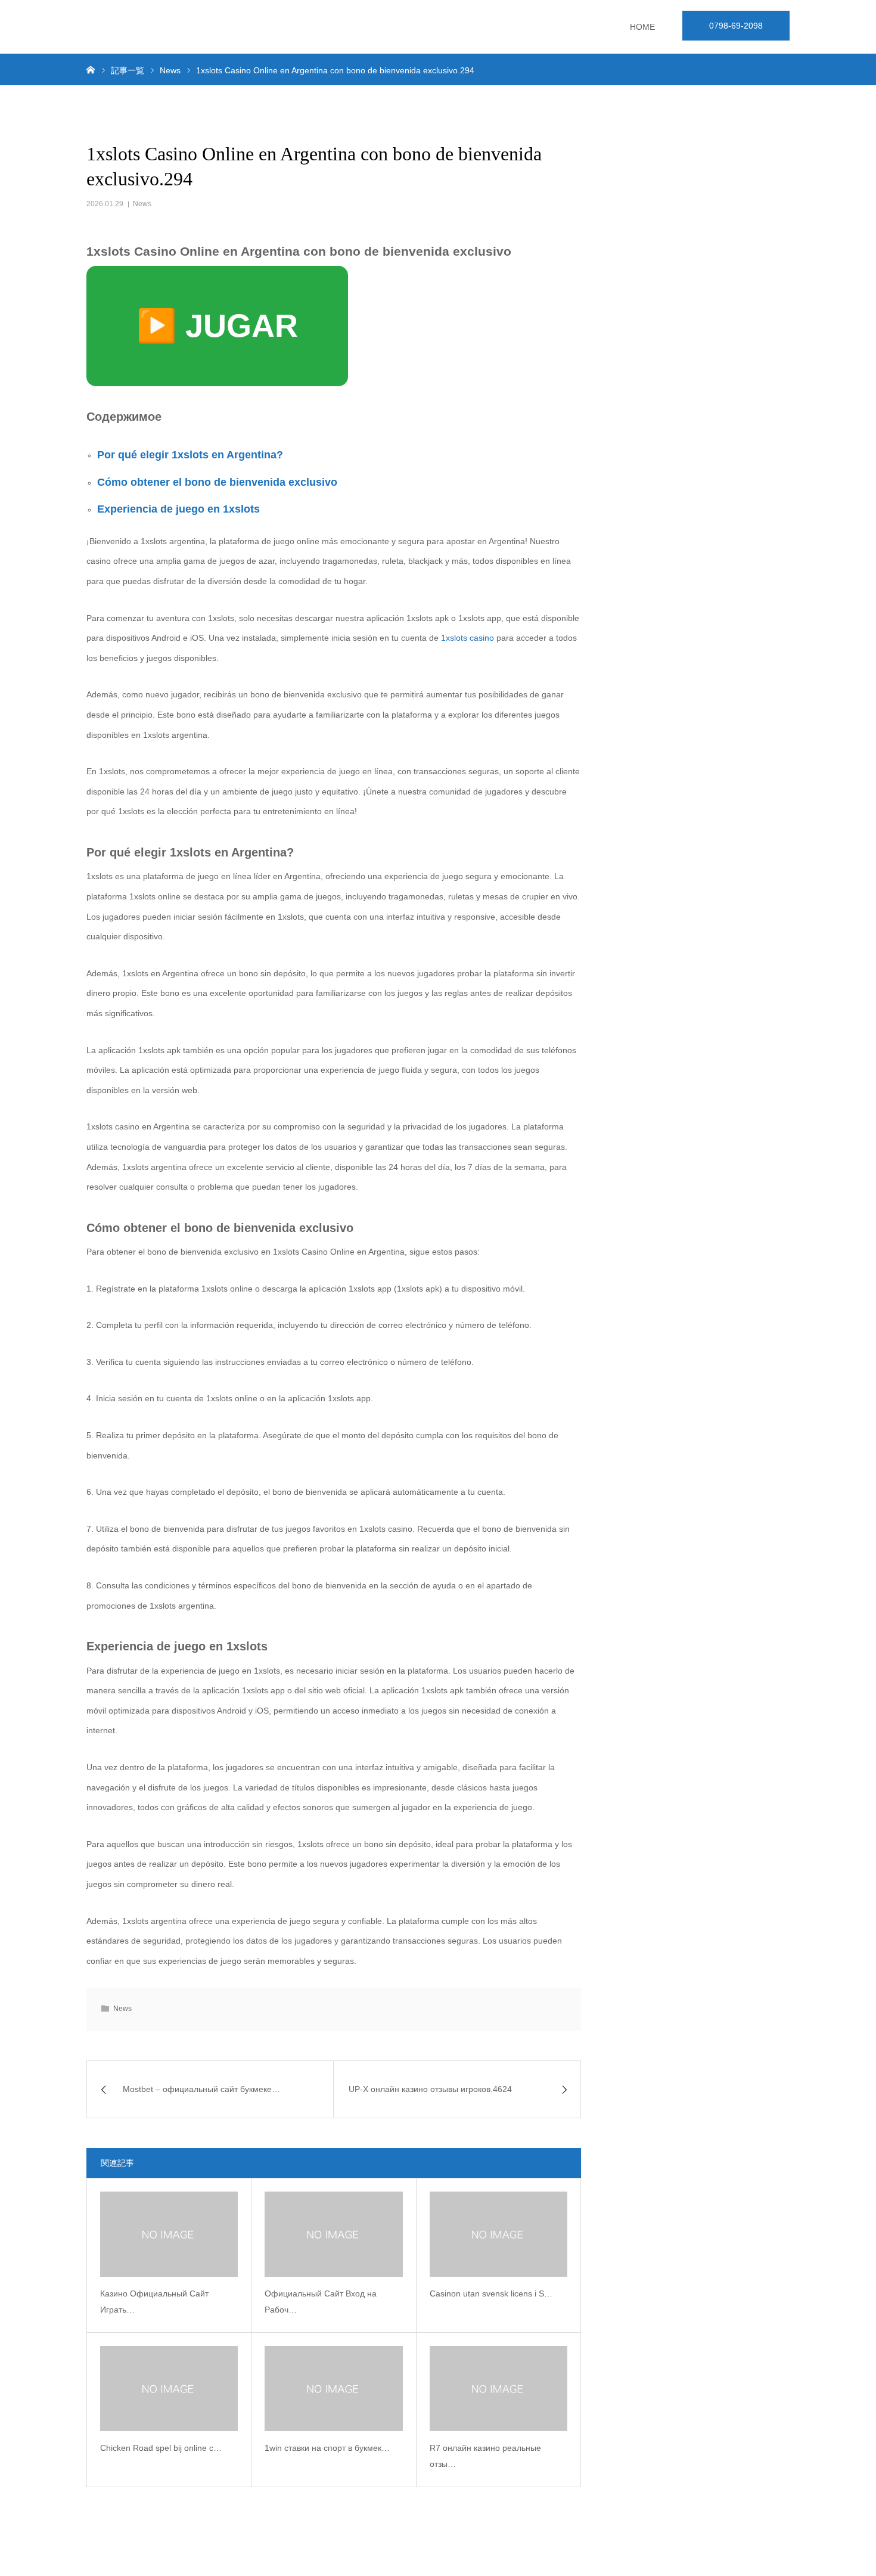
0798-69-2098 (736, 26)
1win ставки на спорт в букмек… (327, 2448)
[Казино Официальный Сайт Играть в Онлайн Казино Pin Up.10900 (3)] (169, 2234)
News (142, 204)
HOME (642, 27)
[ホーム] (91, 69)
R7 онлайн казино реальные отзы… (485, 2456)
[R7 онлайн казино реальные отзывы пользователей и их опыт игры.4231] (498, 2389)
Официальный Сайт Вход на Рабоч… (321, 2302)
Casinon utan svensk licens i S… (491, 2293)
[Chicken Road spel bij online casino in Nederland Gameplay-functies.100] (169, 2389)
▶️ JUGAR (217, 325)
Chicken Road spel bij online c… (161, 2448)
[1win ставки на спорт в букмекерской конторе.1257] (333, 2389)
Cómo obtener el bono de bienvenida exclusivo (217, 482)
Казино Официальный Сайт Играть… (154, 2302)
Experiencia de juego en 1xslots (178, 509)
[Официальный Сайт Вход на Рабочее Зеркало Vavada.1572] (333, 2234)
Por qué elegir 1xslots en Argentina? (190, 455)
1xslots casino (467, 638)
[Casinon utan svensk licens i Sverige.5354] (498, 2234)
